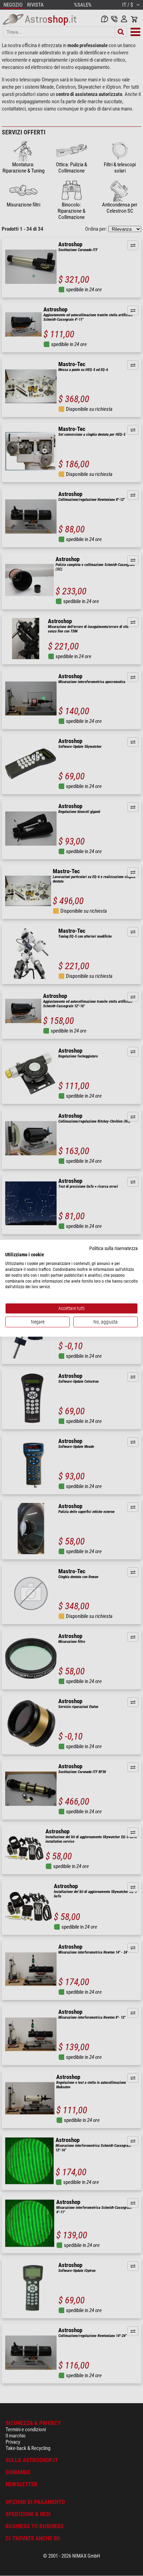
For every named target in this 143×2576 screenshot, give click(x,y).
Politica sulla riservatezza (113, 1248)
